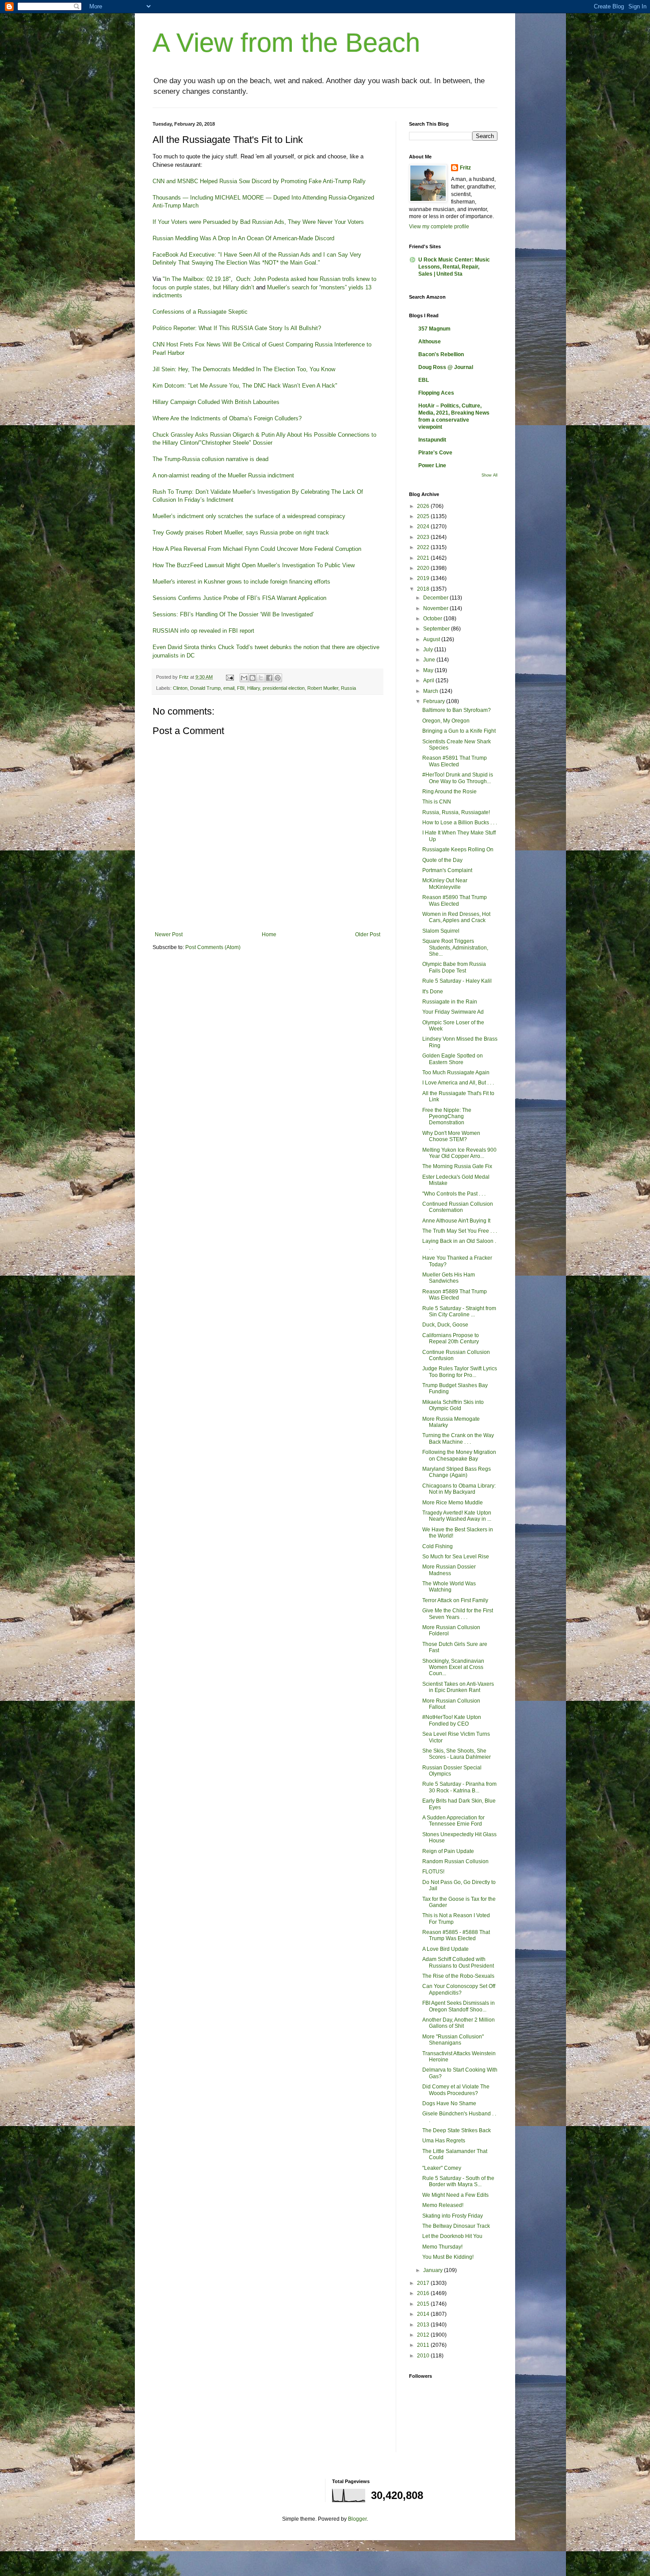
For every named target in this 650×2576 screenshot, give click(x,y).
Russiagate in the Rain (450, 1002)
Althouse (430, 342)
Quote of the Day (442, 860)
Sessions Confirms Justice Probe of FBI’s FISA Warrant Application (239, 598)
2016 (424, 2293)
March (431, 691)
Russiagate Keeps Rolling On (458, 850)
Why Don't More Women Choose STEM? (451, 1136)
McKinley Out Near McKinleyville (445, 884)
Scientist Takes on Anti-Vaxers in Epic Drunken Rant (458, 1687)
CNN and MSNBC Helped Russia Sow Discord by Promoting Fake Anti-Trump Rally (259, 181)
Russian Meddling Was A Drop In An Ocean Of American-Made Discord (243, 238)
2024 (424, 527)
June (430, 660)
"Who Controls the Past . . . (454, 1194)
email (229, 688)
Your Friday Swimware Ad (453, 1012)
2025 (424, 516)
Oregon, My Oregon (446, 721)
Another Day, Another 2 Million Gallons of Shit (459, 2023)
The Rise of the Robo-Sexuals (458, 1976)
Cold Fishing (438, 1546)
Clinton (180, 688)
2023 (424, 537)
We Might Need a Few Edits (455, 2195)
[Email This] (244, 678)
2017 (424, 2283)
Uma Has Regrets (444, 2141)
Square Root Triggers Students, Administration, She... (455, 948)
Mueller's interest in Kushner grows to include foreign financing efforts (241, 582)
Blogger (357, 2519)
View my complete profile (439, 227)
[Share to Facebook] (269, 678)
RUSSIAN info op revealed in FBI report (203, 631)
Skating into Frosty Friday (453, 2216)
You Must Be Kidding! (448, 2257)
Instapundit (432, 440)
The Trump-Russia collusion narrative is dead (210, 459)
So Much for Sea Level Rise (456, 1557)
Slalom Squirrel (441, 931)
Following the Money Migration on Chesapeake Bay (459, 1455)
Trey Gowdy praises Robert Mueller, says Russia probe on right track (241, 533)
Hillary (254, 688)
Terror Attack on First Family (455, 1600)
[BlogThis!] (252, 678)
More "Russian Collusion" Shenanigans (453, 2040)
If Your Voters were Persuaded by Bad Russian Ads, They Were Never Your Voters (258, 222)
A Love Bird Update (445, 1949)
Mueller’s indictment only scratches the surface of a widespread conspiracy (249, 516)
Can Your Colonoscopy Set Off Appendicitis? (459, 1989)
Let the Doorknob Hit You (452, 2236)
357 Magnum (434, 329)
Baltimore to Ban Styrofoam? (457, 710)
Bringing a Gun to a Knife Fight (459, 731)
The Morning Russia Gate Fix (457, 1166)
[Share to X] (261, 678)
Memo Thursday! (442, 2247)
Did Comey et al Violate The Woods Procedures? (456, 2090)
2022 (424, 547)
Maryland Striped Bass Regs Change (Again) (457, 1472)
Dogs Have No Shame (449, 2103)
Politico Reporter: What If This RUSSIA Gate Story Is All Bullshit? (237, 328)
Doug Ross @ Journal (446, 367)
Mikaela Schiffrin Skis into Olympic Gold (453, 1405)
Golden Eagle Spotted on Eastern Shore (453, 1059)
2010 (424, 2356)
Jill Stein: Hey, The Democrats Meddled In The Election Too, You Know (244, 369)
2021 (424, 558)
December (436, 598)
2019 (424, 578)
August (432, 639)
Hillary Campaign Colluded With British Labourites (216, 402)
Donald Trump (205, 688)
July (429, 650)
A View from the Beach (286, 43)
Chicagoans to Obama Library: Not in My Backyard (459, 1489)
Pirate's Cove (435, 453)
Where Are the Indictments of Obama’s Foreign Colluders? (227, 418)
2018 (424, 589)
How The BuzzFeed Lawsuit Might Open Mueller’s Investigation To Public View (254, 565)
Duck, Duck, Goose (445, 1325)
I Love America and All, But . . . (458, 1083)
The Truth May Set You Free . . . (460, 1231)
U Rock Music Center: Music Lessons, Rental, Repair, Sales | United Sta (454, 267)
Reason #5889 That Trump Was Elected (455, 1295)
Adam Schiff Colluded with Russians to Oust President (458, 1962)
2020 (424, 568)
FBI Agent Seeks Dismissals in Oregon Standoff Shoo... (459, 2006)
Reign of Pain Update (448, 1851)
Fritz (465, 168)
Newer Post (169, 934)
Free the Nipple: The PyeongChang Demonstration (447, 1117)
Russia (348, 688)
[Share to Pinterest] (278, 678)
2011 (424, 2345)
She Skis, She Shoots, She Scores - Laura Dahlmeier (457, 1754)
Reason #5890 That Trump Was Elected (455, 900)
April (429, 681)
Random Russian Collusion (455, 1861)
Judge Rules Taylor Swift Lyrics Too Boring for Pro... (460, 1372)
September (437, 629)
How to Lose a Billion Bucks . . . (460, 823)
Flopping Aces (436, 393)
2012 (424, 2335)
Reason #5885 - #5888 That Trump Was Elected (456, 1935)
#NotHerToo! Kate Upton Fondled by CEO (452, 1720)
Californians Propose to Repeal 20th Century (451, 1338)
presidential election (284, 688)
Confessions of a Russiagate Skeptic (200, 312)
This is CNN (437, 802)
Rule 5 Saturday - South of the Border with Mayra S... (458, 2181)
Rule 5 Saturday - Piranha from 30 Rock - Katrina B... (459, 1787)
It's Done (433, 992)
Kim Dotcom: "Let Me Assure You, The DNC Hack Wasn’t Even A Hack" (245, 386)
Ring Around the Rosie (449, 792)
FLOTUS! (433, 1872)
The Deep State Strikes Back (457, 2130)
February (435, 701)
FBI (241, 688)
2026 (424, 506)
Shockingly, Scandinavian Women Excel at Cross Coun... (453, 1667)
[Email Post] (229, 677)
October (433, 619)
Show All (489, 475)
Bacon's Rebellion (441, 354)
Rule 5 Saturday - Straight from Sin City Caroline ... (459, 1311)
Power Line (432, 465)
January (434, 2270)
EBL (424, 380)
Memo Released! (443, 2205)
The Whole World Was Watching (449, 1587)
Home (269, 934)
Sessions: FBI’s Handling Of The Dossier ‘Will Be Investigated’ (234, 614)
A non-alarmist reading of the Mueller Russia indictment (223, 475)
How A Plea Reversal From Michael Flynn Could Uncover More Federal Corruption (257, 549)
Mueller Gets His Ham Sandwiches (449, 1278)
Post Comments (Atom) (213, 947)
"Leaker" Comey (442, 2168)
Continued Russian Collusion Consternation (458, 1207)
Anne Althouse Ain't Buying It (456, 1221)
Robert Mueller (323, 688)
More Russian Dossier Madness (449, 1570)
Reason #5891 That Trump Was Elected (455, 761)
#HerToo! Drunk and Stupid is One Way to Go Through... (458, 778)
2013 (424, 2325)
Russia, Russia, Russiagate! (456, 812)
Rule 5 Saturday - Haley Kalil (457, 981)
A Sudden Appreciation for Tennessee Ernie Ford (453, 1821)
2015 (424, 2304)
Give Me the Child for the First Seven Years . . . (458, 1614)
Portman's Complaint (447, 870)
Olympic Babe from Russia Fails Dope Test (454, 967)
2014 (424, 2314)
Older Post (368, 934)
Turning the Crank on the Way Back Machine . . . (458, 1438)
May (429, 670)
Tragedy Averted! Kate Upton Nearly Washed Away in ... (457, 1516)
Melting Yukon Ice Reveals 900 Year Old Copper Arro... (459, 1153)
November (436, 608)
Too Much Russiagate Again (456, 1073)
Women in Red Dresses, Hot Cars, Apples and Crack (456, 917)
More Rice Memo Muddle (453, 1503)
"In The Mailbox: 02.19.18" (197, 279)
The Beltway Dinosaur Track (456, 2226)
